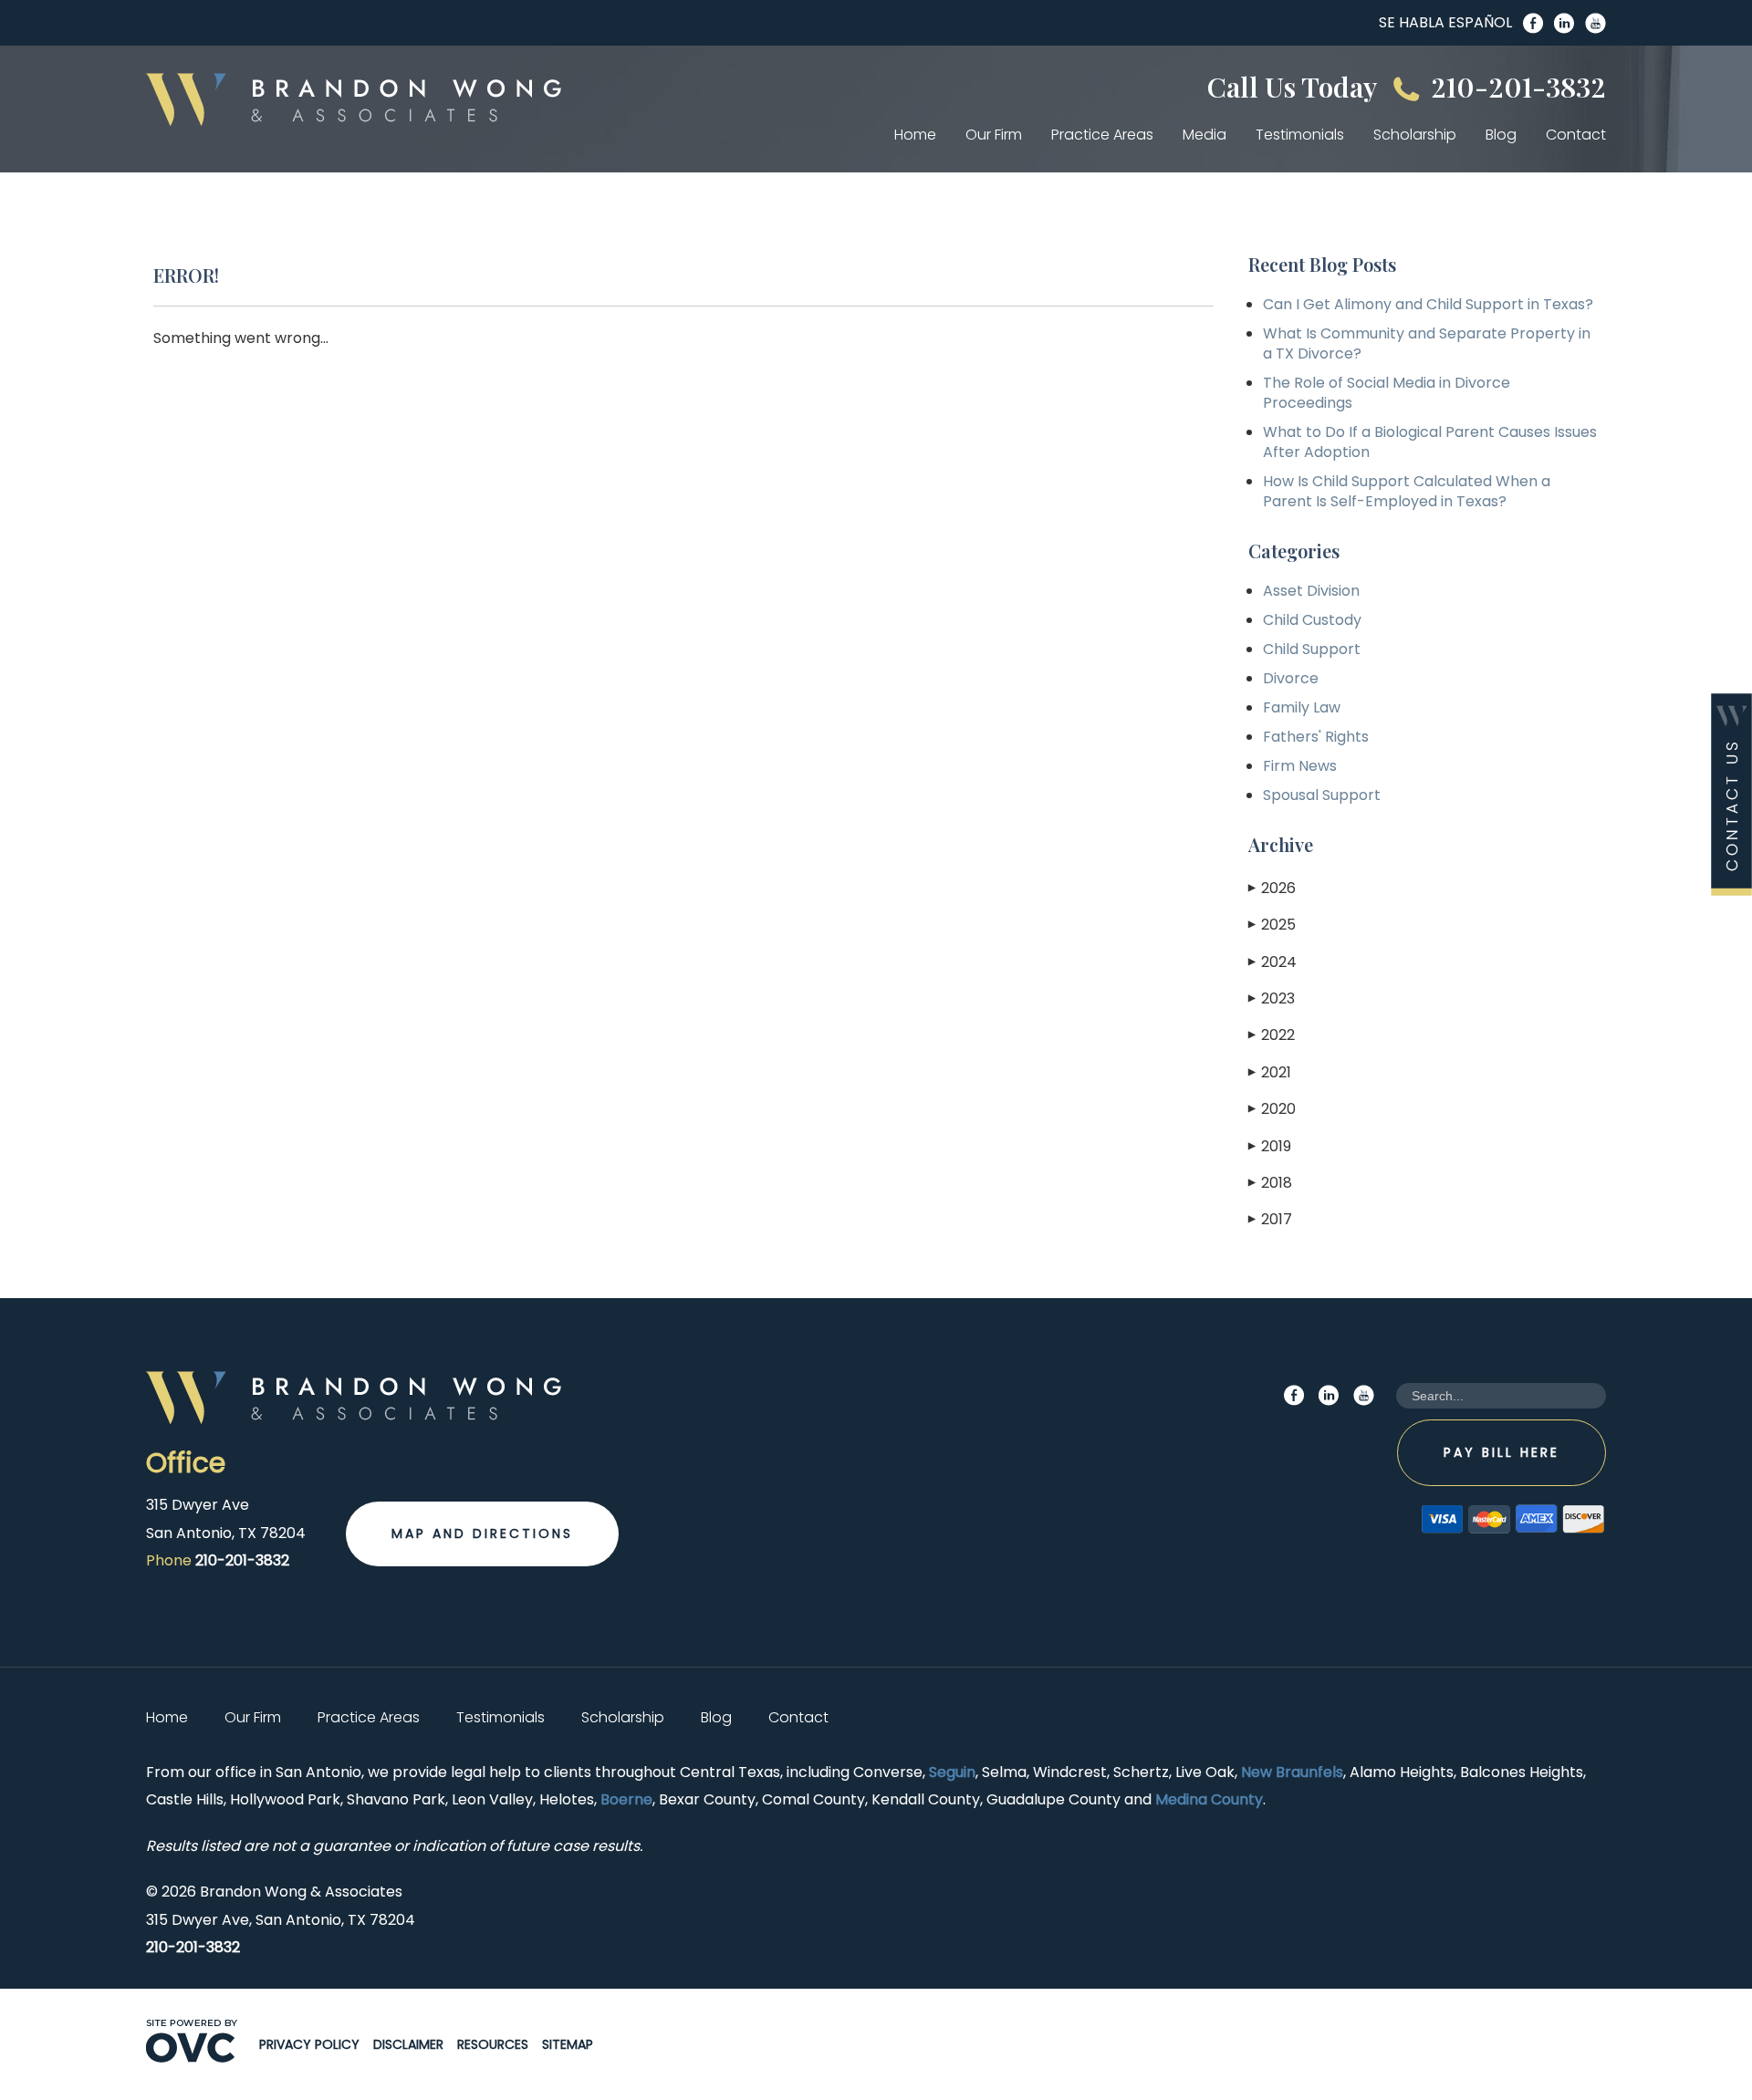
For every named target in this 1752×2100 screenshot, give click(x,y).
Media (1204, 135)
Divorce (1291, 678)
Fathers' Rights (1316, 737)
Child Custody (1312, 620)
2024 (1272, 962)
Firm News (1300, 766)
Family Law (1302, 707)
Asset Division (1311, 591)
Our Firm (994, 135)
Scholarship (1415, 135)
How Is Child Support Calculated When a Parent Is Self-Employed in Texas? (1407, 491)
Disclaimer (408, 2044)
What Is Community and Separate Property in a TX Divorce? (1427, 343)
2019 (1270, 1146)
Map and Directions (482, 1533)
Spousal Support (1322, 795)
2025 (1272, 925)
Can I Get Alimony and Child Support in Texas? (1428, 304)
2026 (1272, 888)
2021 (1270, 1072)
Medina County (1209, 1799)
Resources (493, 2044)
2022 (1272, 1035)
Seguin (952, 1772)
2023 (1272, 998)
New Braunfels (1292, 1772)
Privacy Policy (309, 2044)
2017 (1270, 1219)
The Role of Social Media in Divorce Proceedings (1387, 393)
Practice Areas (1102, 135)
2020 (1272, 1109)
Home (915, 135)
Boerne (626, 1799)
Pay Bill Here (1502, 1452)
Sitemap (568, 2044)
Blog (1501, 135)
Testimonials (1300, 135)
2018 (1270, 1183)
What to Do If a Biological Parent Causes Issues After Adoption (1430, 442)
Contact (1576, 135)
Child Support (1312, 649)
